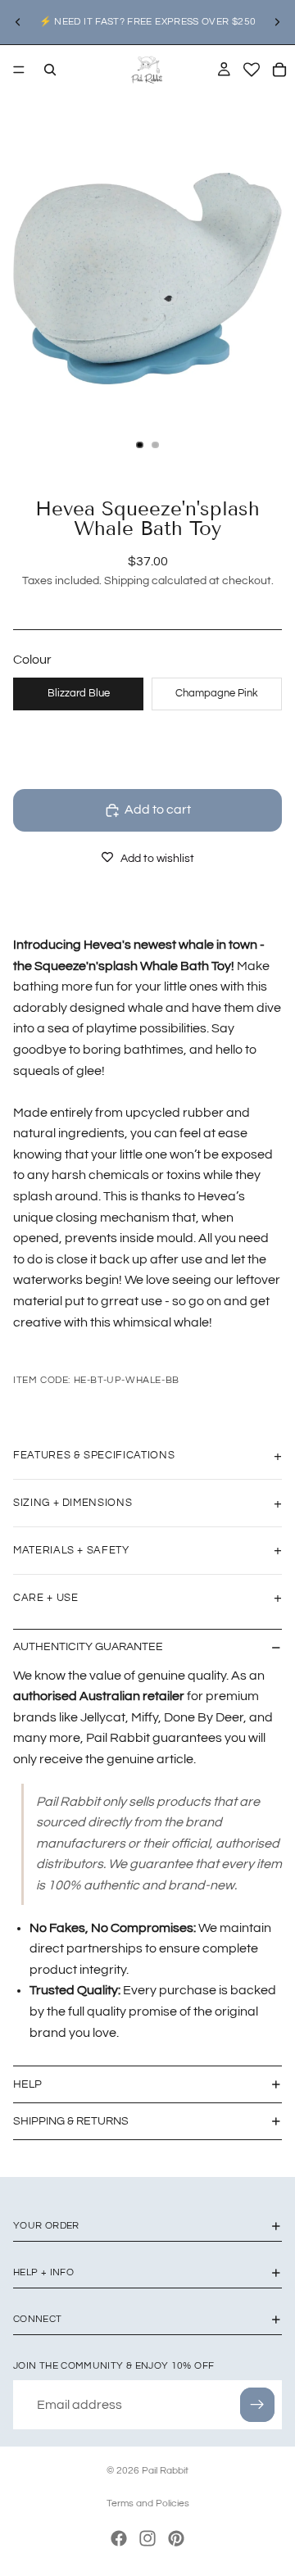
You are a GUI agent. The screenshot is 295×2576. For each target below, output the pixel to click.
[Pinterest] (176, 2538)
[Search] (50, 70)
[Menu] (19, 70)
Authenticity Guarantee (88, 1647)
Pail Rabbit (165, 2471)
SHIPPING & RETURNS (71, 2121)
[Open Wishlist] (252, 70)
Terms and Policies (148, 2503)
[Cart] (279, 70)
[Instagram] (147, 2538)
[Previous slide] (18, 22)
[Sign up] (257, 2405)
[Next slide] (277, 22)
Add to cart (158, 810)
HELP (27, 2084)
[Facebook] (119, 2538)
